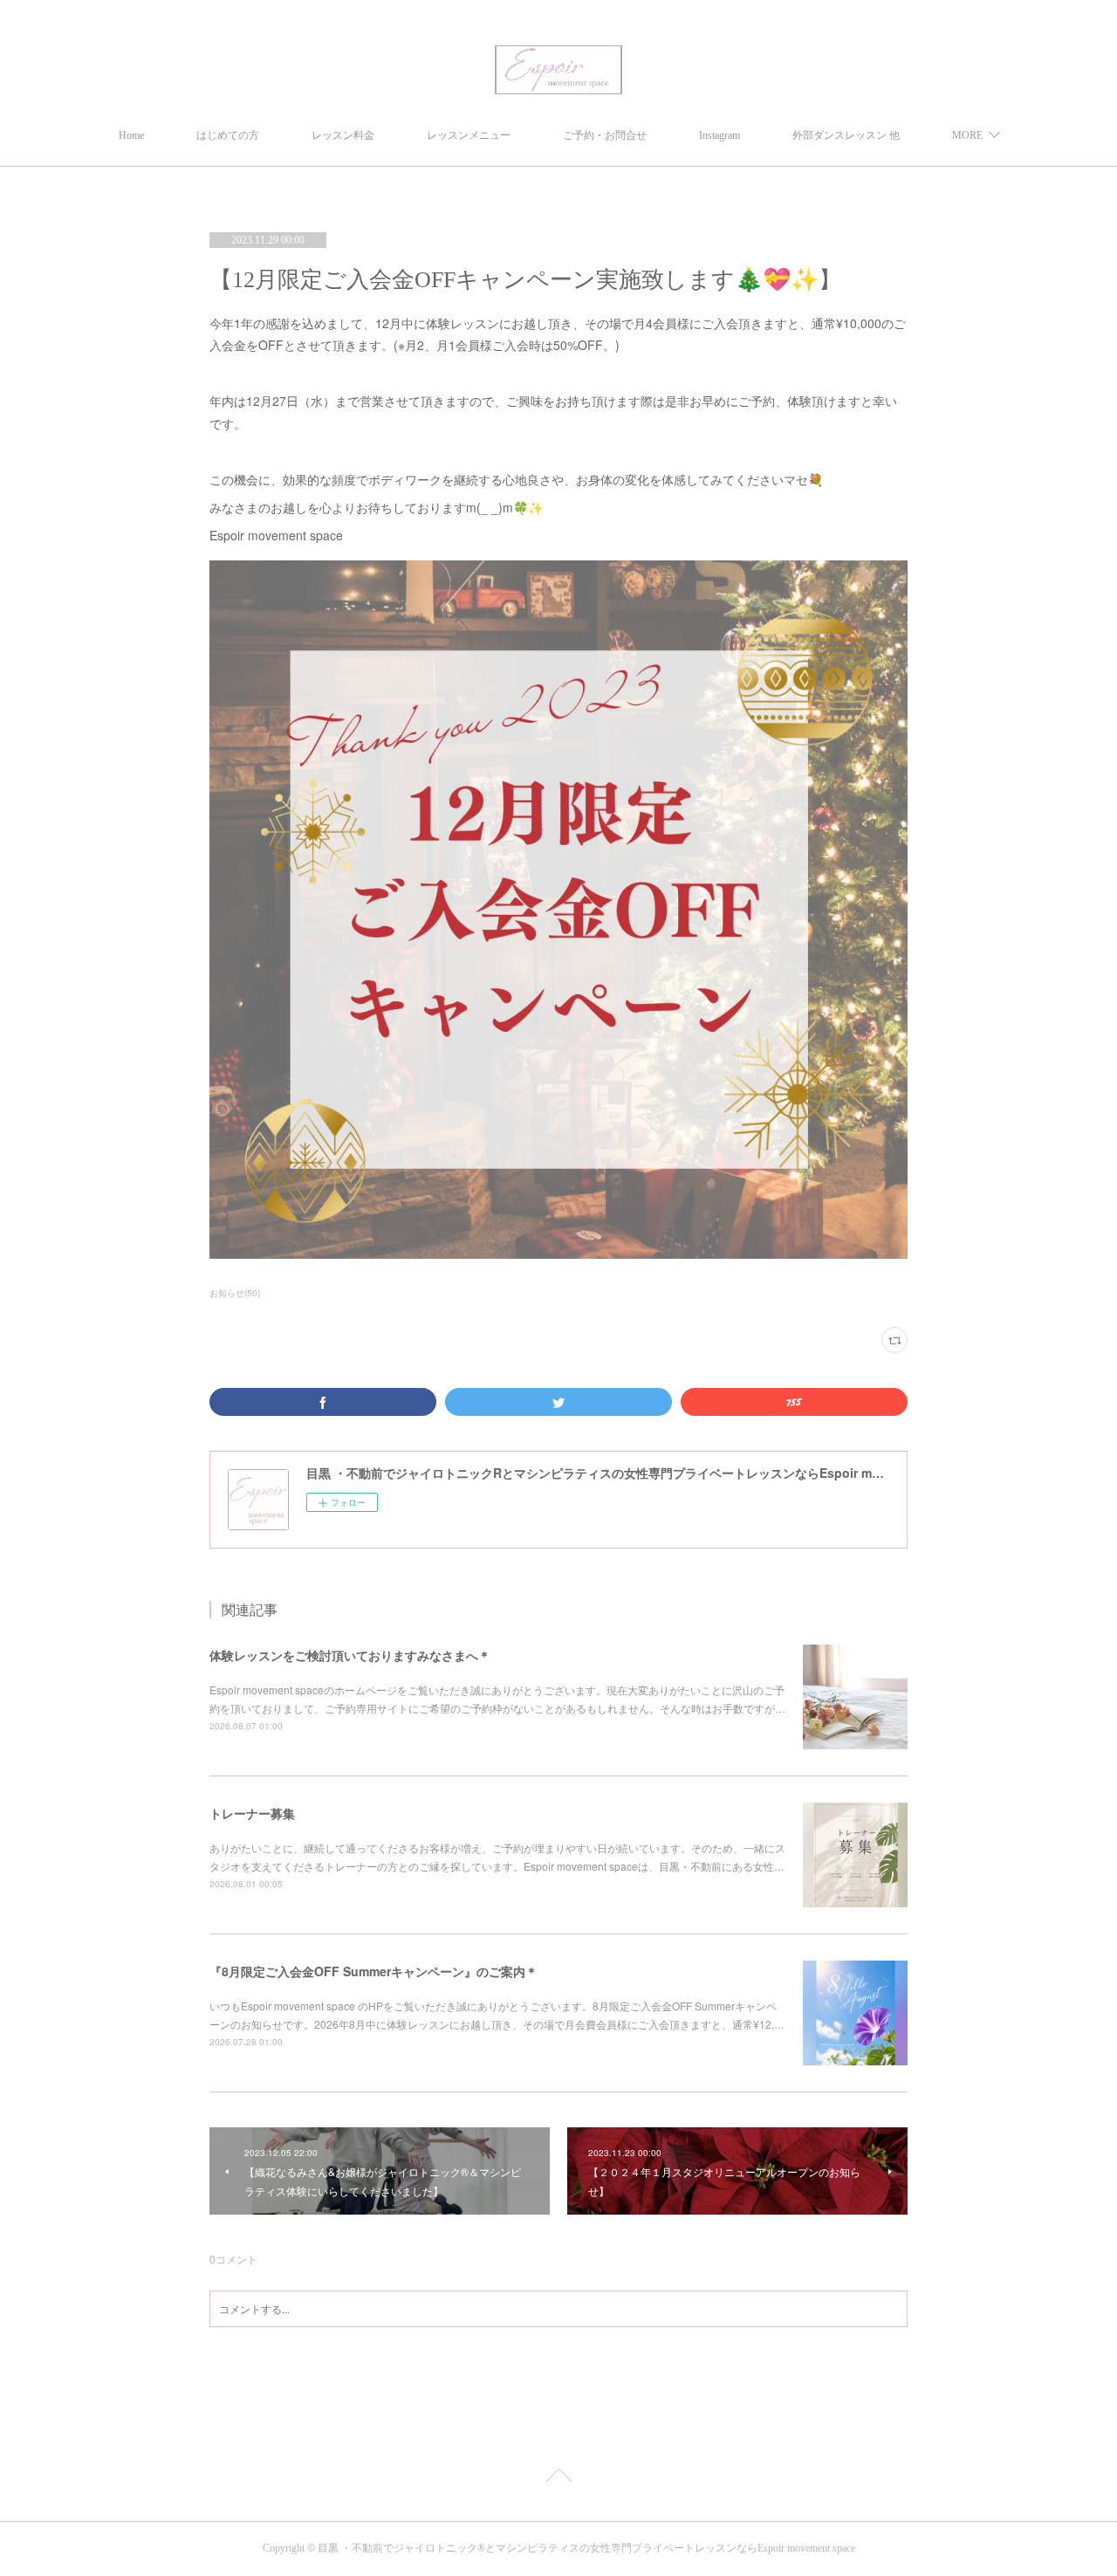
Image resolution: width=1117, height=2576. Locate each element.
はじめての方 (228, 135)
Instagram (720, 135)
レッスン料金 (343, 135)
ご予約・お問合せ (605, 135)
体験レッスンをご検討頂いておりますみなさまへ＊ (350, 1655)
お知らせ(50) (235, 1293)
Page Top (558, 2478)
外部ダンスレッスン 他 (846, 135)
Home (131, 135)
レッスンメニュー (469, 135)
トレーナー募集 (252, 1813)
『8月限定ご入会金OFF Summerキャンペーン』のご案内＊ (373, 1971)
